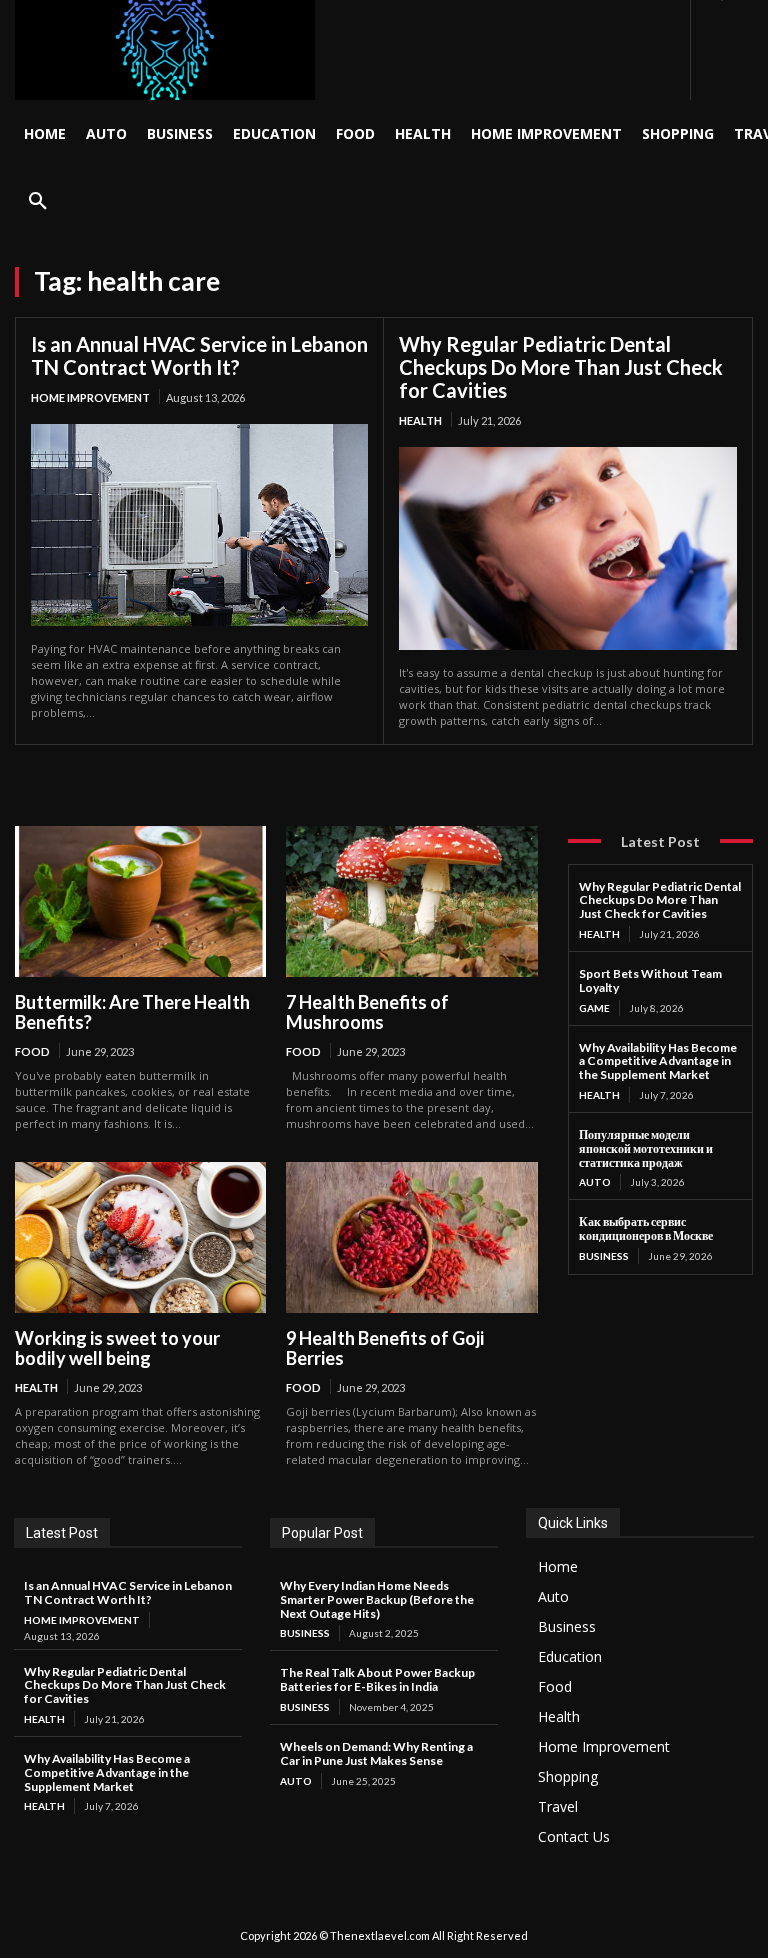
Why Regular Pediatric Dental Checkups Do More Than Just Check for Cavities (561, 367)
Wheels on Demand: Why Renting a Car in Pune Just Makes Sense (376, 1753)
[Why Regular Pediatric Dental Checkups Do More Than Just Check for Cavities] (568, 548)
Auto (595, 1182)
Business (604, 1256)
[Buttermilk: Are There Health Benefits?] (140, 901)
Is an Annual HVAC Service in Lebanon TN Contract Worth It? (199, 355)
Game (594, 1008)
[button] (38, 202)
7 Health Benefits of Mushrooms (367, 1012)
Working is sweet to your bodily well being (117, 1348)
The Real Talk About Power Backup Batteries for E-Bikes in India (377, 1679)
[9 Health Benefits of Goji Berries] (411, 1237)
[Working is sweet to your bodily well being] (140, 1237)
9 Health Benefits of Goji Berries (385, 1348)
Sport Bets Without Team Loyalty (650, 980)
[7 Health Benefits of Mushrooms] (411, 901)
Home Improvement (90, 397)
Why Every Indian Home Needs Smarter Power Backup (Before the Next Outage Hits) (377, 1599)
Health (420, 420)
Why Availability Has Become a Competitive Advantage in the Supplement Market (658, 1061)
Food (32, 1051)
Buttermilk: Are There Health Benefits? (132, 1012)
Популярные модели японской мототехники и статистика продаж (646, 1148)
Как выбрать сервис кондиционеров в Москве (646, 1228)
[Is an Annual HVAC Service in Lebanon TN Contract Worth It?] (199, 525)
